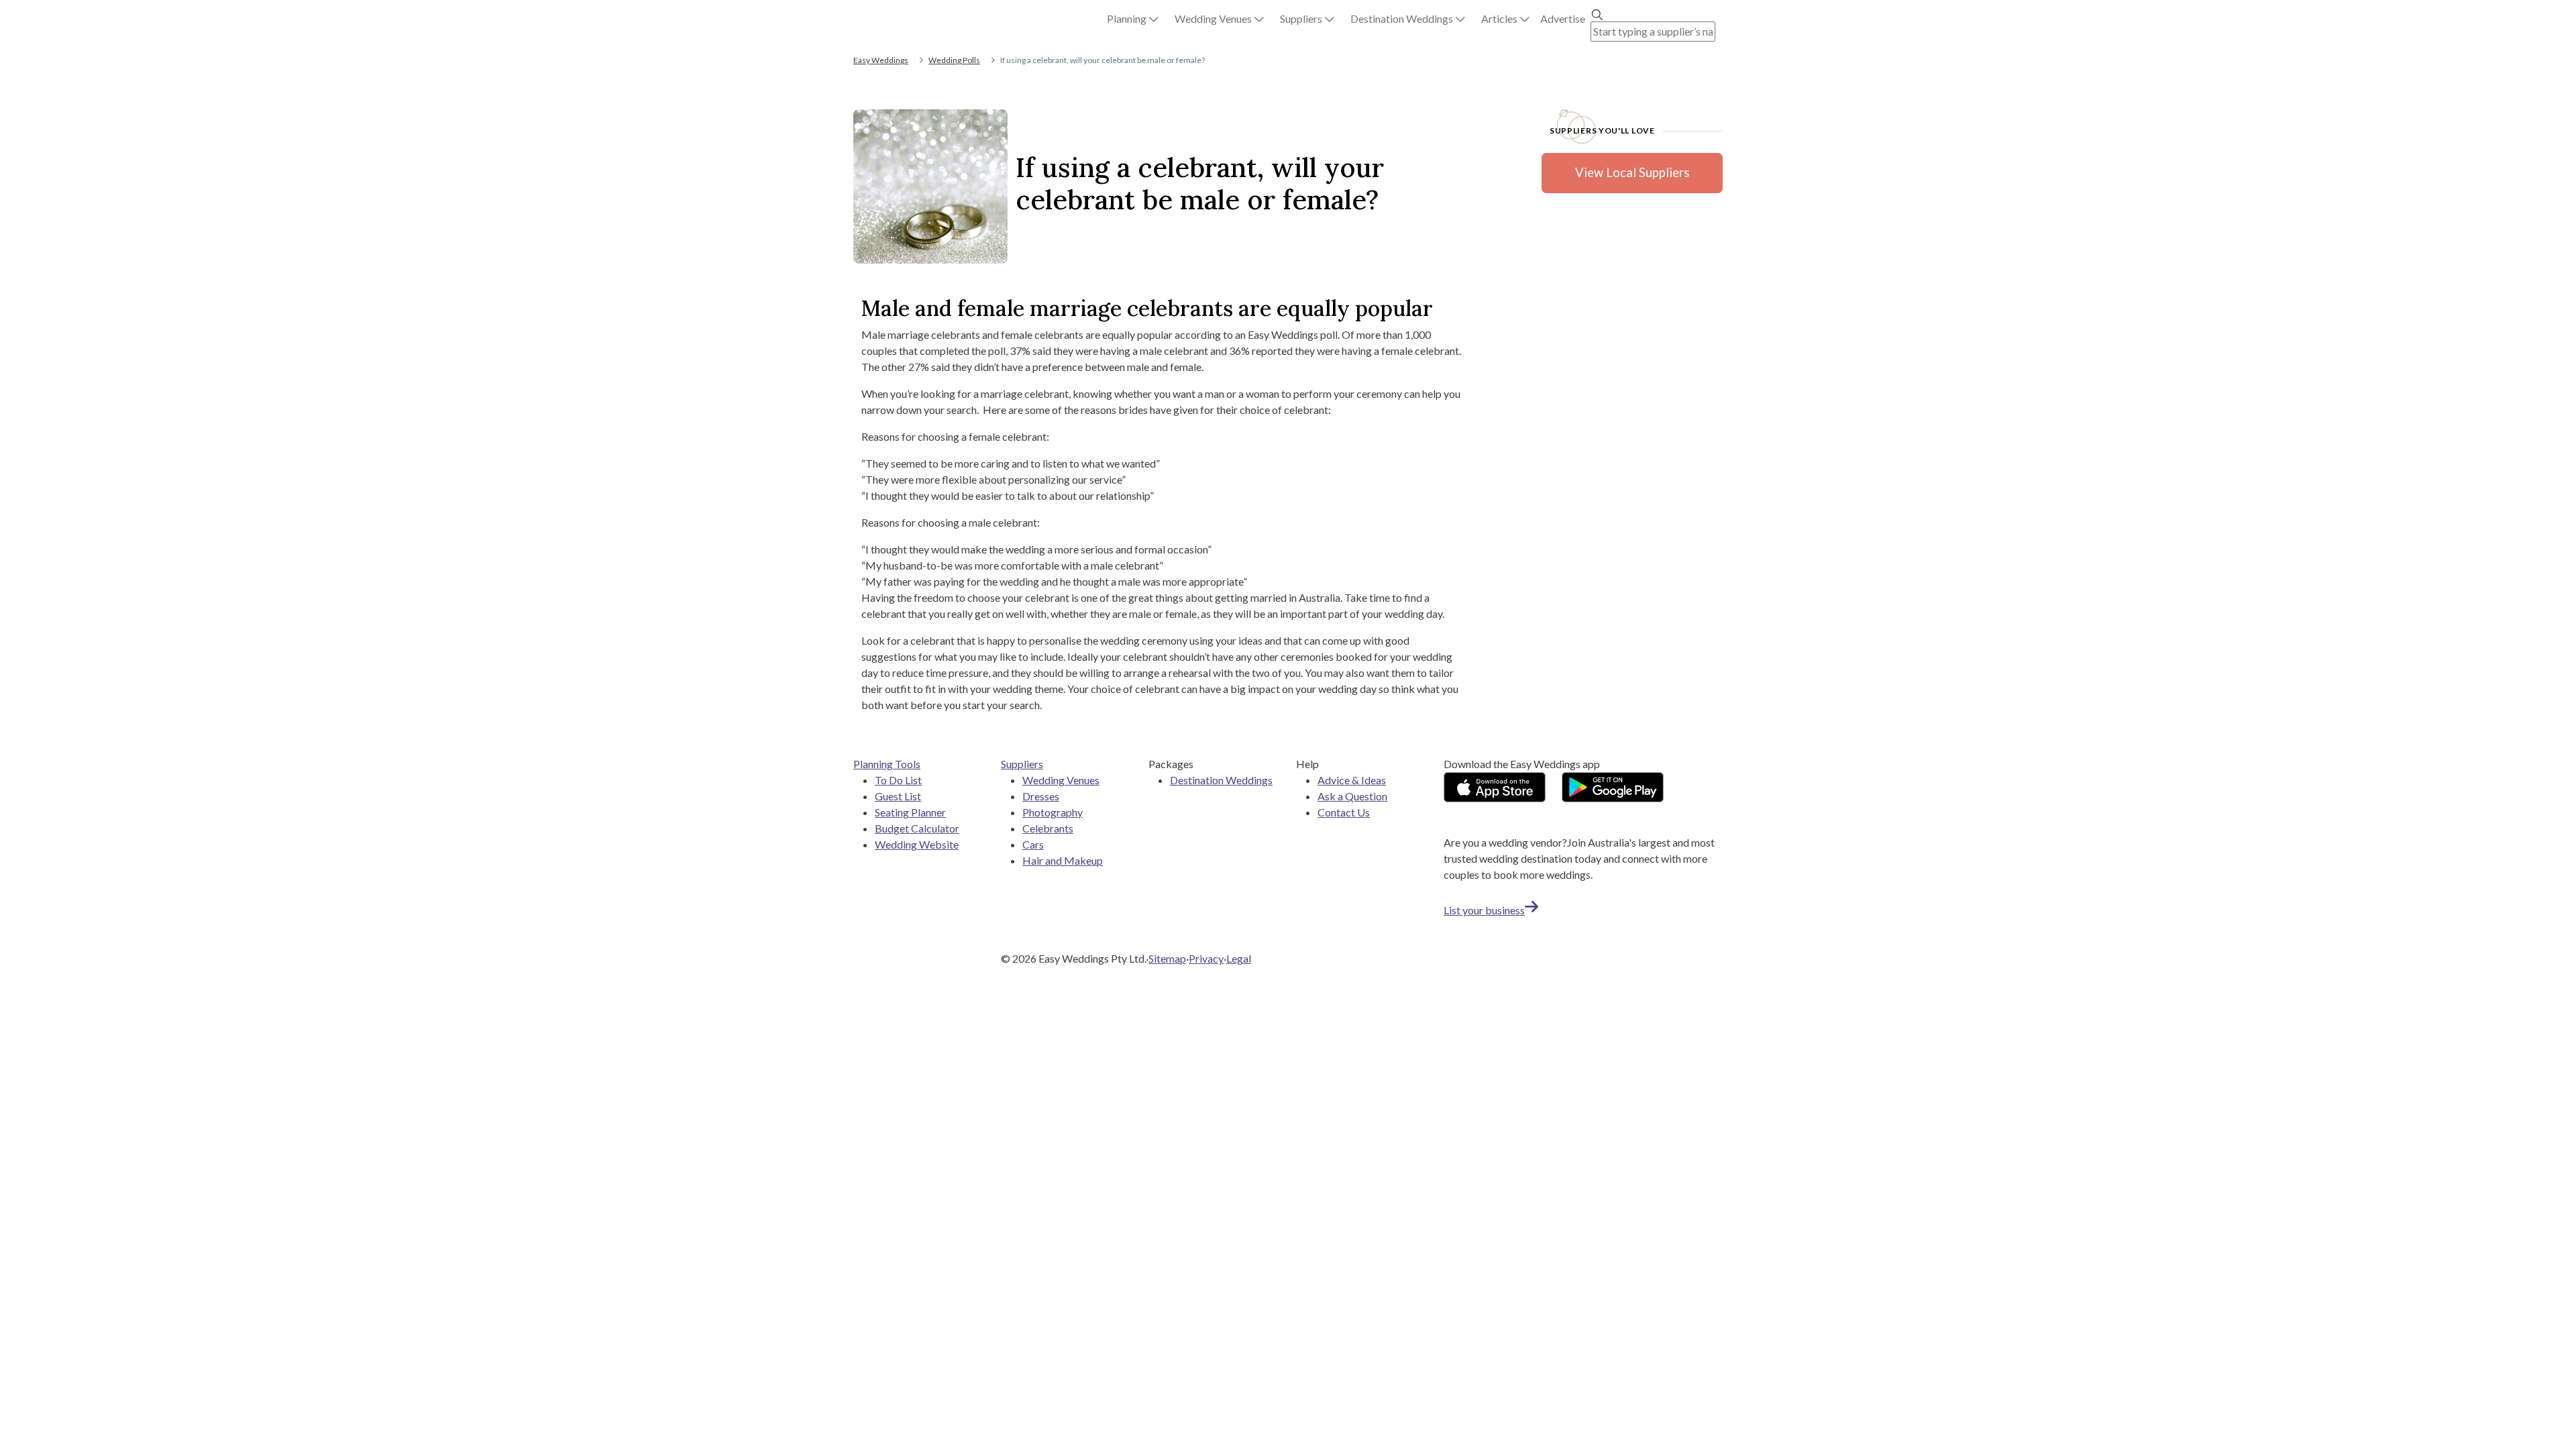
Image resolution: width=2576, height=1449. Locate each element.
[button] (1133, 19)
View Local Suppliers (1632, 172)
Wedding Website (917, 844)
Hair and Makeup (1063, 860)
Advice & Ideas (1352, 780)
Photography (1053, 812)
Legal (1239, 958)
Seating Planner (910, 812)
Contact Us (1344, 812)
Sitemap (1167, 958)
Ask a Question (1352, 796)
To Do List (898, 780)
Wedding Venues (1061, 780)
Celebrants (1048, 828)
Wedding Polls (954, 60)
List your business (1484, 910)
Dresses (1041, 796)
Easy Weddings (881, 60)
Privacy (1206, 958)
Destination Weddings (1221, 780)
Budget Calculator (917, 828)
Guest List (898, 796)
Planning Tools (887, 764)
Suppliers (1022, 764)
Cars (1033, 844)
